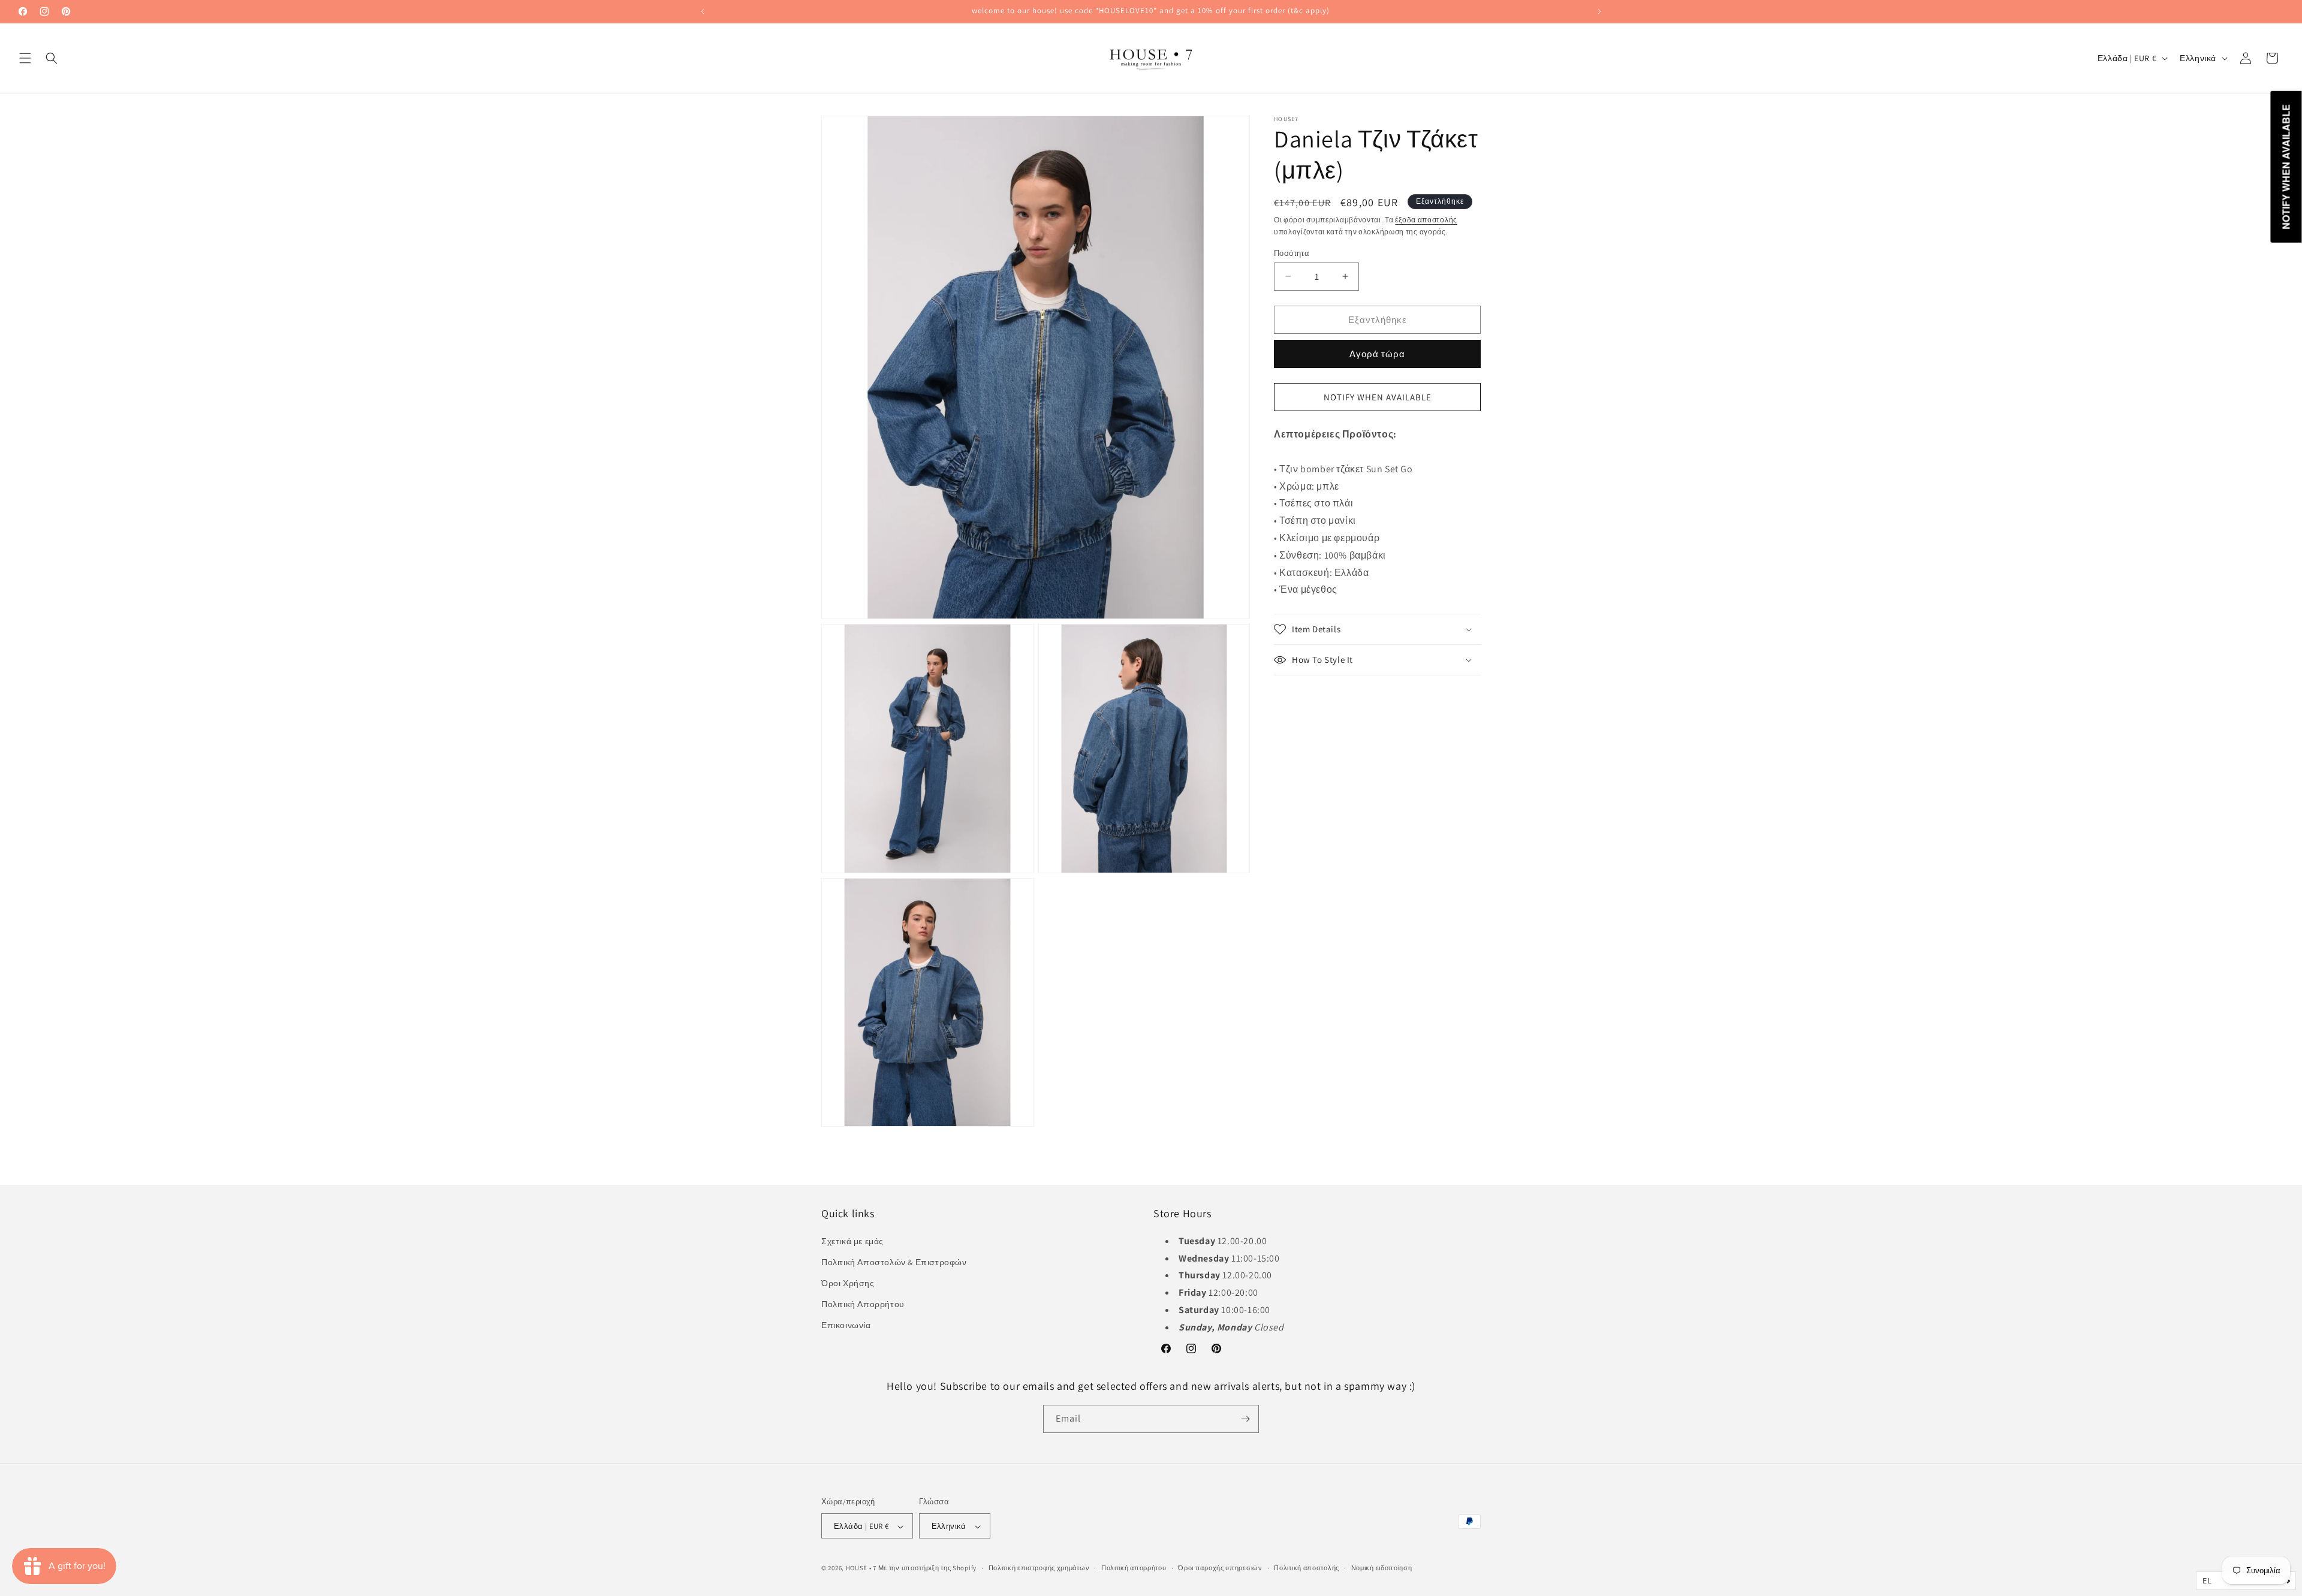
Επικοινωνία (846, 1325)
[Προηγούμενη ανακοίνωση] (703, 11)
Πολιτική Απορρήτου (863, 1304)
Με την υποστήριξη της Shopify (927, 1568)
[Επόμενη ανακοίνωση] (1599, 11)
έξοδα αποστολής (1426, 220)
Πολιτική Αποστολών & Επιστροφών (894, 1262)
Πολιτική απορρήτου (1134, 1568)
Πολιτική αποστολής (1307, 1568)
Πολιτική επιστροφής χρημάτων (1039, 1568)
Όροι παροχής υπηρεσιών (1220, 1568)
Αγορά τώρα (1377, 354)
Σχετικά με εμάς (852, 1241)
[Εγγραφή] (1245, 1419)
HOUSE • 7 (861, 1568)
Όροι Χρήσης (848, 1283)
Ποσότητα (1292, 253)
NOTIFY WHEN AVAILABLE (1378, 396)
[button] (25, 58)
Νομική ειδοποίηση (1382, 1568)
